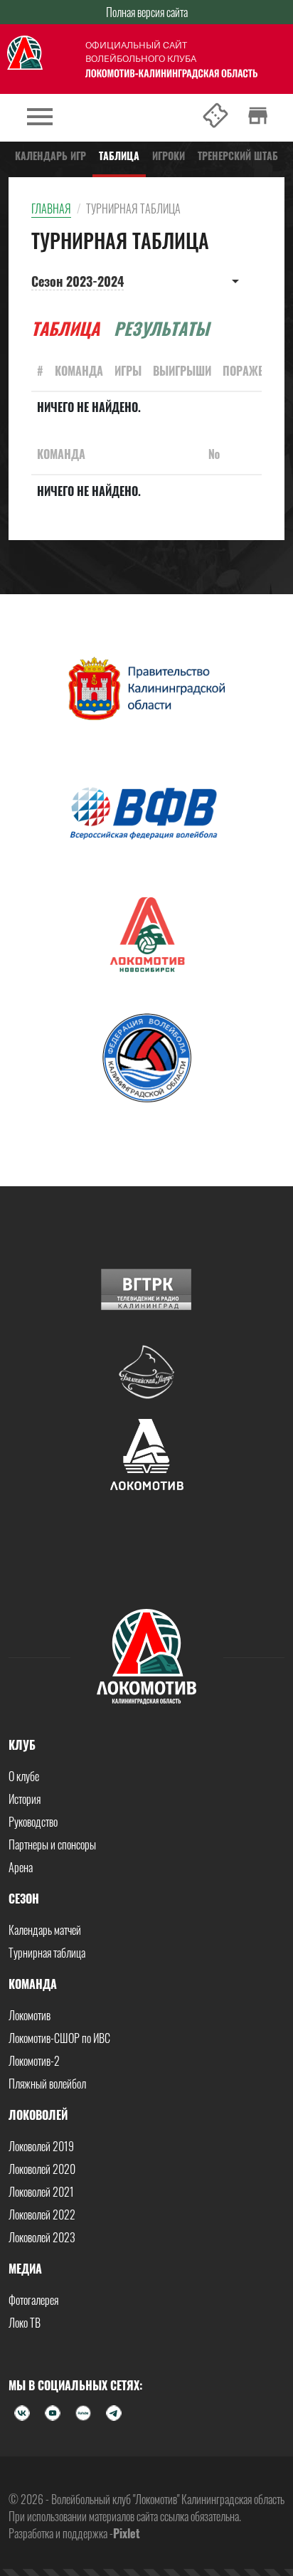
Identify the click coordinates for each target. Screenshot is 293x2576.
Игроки (169, 155)
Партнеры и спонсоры (52, 1844)
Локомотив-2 (34, 2061)
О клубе (24, 1776)
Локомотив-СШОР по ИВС (59, 2038)
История (25, 1799)
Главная (51, 208)
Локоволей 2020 (42, 2169)
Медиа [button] (25, 2269)
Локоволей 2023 (42, 2237)
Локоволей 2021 (41, 2192)
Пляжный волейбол (47, 2084)
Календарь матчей (45, 1930)
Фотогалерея (33, 2300)
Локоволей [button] (38, 2115)
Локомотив (30, 2015)
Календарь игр (50, 155)
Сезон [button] (24, 1899)
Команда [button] (33, 1984)
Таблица (119, 155)
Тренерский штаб (238, 155)
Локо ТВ (25, 2323)
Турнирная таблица (47, 1953)
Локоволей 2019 (41, 2146)
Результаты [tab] (161, 328)
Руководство (33, 1822)
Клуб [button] (22, 1745)
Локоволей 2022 (42, 2215)
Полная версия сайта (147, 12)
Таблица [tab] (65, 328)
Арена (21, 1867)
